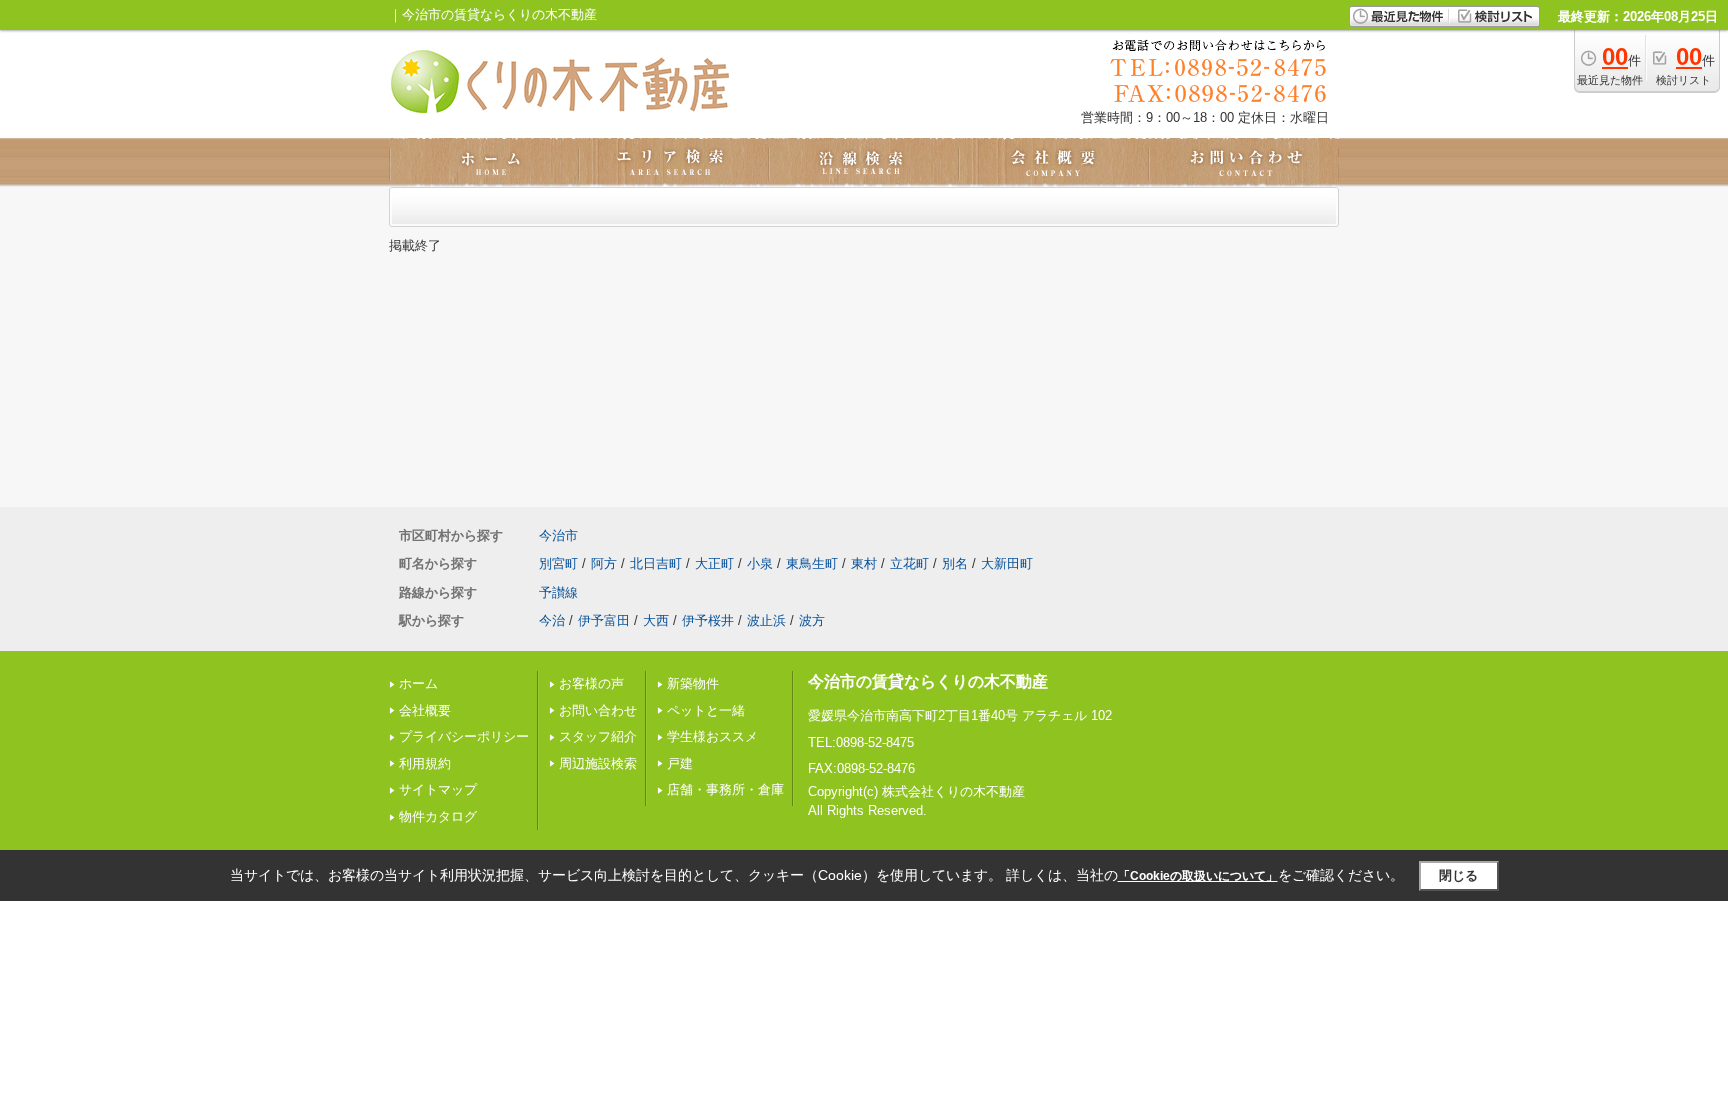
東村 (864, 563)
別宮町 (558, 563)
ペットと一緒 (706, 710)
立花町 (909, 563)
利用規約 (425, 763)
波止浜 (766, 620)
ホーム (418, 683)
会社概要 (425, 710)
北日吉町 (656, 563)
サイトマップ (438, 789)
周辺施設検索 (598, 763)
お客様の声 (591, 683)
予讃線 (558, 592)
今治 (552, 620)
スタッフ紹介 (598, 736)
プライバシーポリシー (464, 736)
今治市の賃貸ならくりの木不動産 (928, 681)
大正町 (714, 563)
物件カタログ (438, 816)
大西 (656, 620)
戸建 (680, 763)
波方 (812, 620)
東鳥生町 (812, 563)
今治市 (558, 535)
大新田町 (1007, 563)
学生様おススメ (712, 736)
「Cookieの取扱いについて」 (1198, 876)
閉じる (1458, 875)
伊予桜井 (708, 620)
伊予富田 (604, 620)
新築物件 (693, 683)
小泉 (760, 563)
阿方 (604, 563)
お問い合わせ (598, 710)
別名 (955, 563)
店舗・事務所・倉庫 (725, 789)
